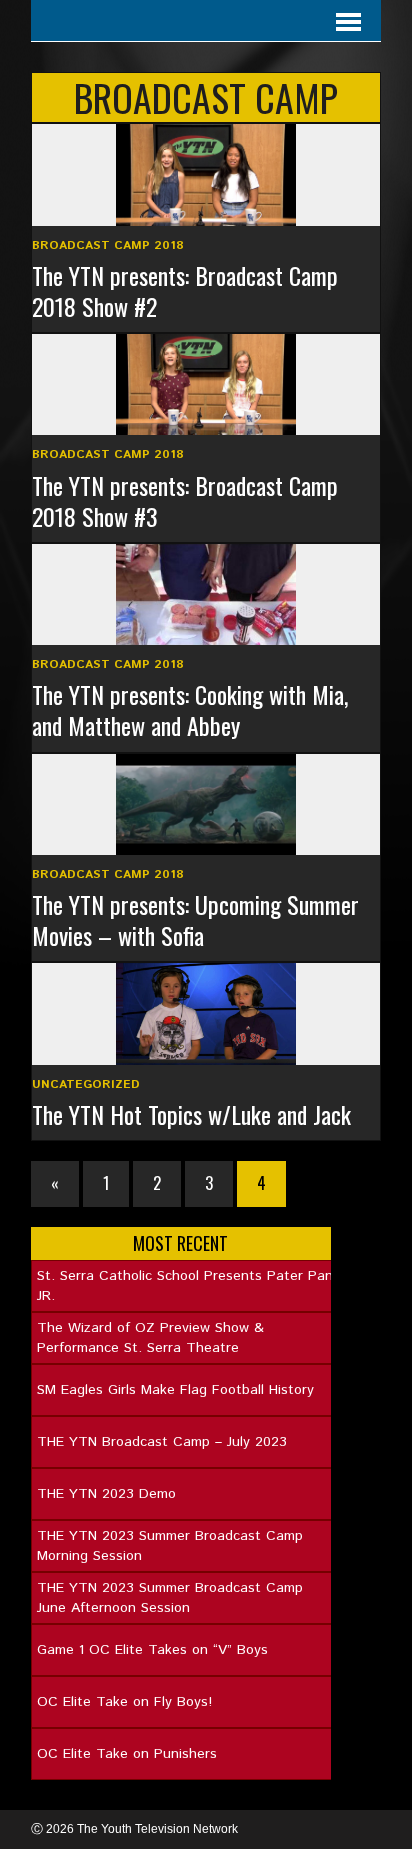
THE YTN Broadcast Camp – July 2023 (162, 1442)
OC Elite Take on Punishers (127, 1754)
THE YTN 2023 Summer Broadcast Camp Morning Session (170, 1546)
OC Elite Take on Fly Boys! (124, 1702)
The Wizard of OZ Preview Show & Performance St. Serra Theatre (150, 1338)
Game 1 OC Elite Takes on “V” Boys (152, 1650)
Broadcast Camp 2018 (108, 245)
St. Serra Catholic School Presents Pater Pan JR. (185, 1286)
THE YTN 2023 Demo (106, 1494)
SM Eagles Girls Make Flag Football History (175, 1390)
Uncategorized (86, 1084)
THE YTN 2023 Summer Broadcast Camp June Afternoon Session (170, 1598)
